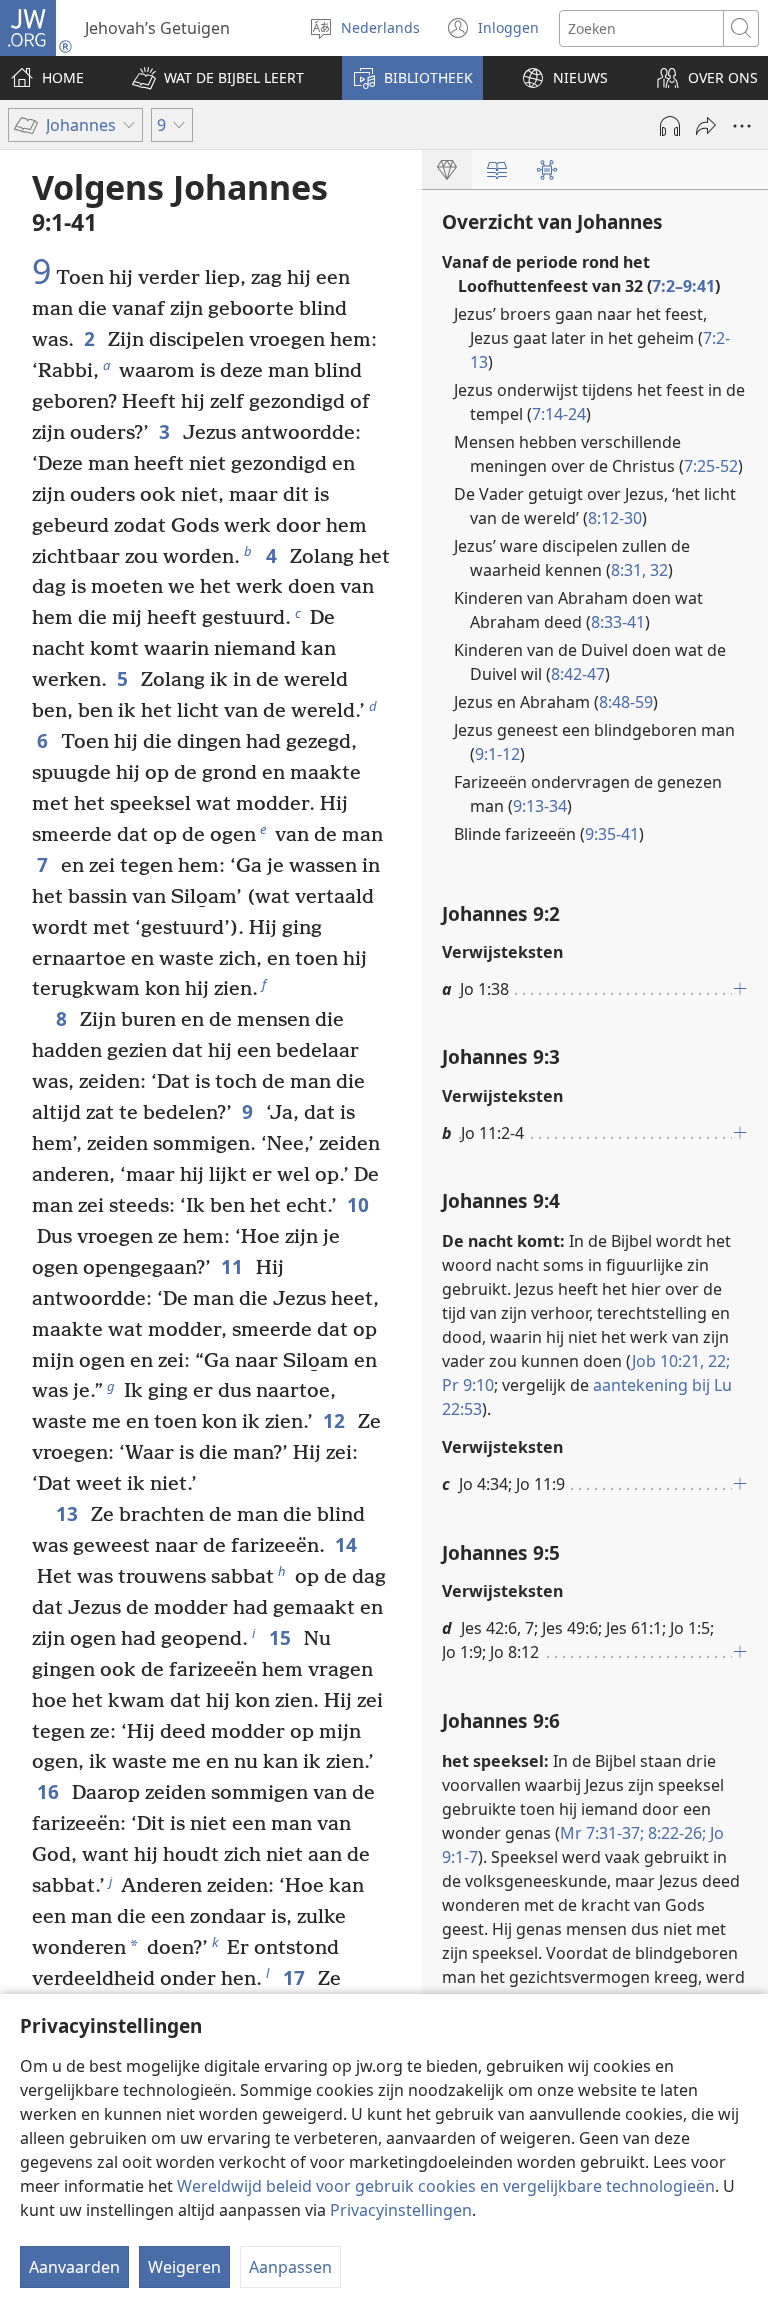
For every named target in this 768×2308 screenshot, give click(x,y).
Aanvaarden (74, 2267)
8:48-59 (626, 702)
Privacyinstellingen (401, 2210)
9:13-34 (540, 806)
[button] (218, 78)
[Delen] (706, 126)
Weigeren (184, 2267)
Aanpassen (290, 2267)
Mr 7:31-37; (602, 1833)
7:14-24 (559, 414)
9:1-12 (497, 754)
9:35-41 (612, 834)
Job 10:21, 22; (681, 1361)
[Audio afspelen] (670, 126)
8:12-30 (615, 518)
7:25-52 (711, 466)
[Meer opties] (742, 126)
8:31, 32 (639, 570)
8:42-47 (578, 674)
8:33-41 (618, 622)
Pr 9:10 (468, 1385)
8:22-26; (675, 1833)
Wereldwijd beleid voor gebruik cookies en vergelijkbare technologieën (446, 2186)
